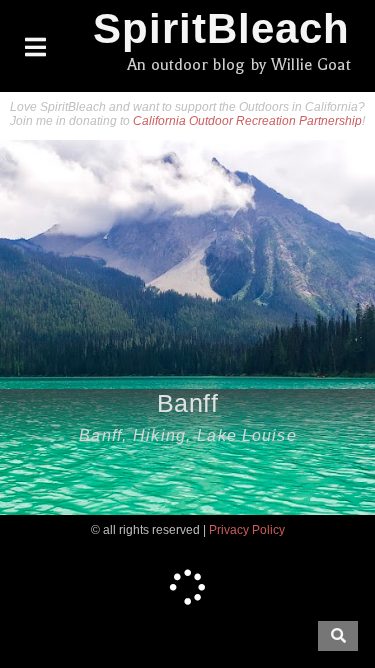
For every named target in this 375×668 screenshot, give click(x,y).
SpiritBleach (221, 28)
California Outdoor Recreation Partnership (247, 121)
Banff (188, 403)
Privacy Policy (247, 530)
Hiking (159, 435)
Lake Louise (247, 435)
